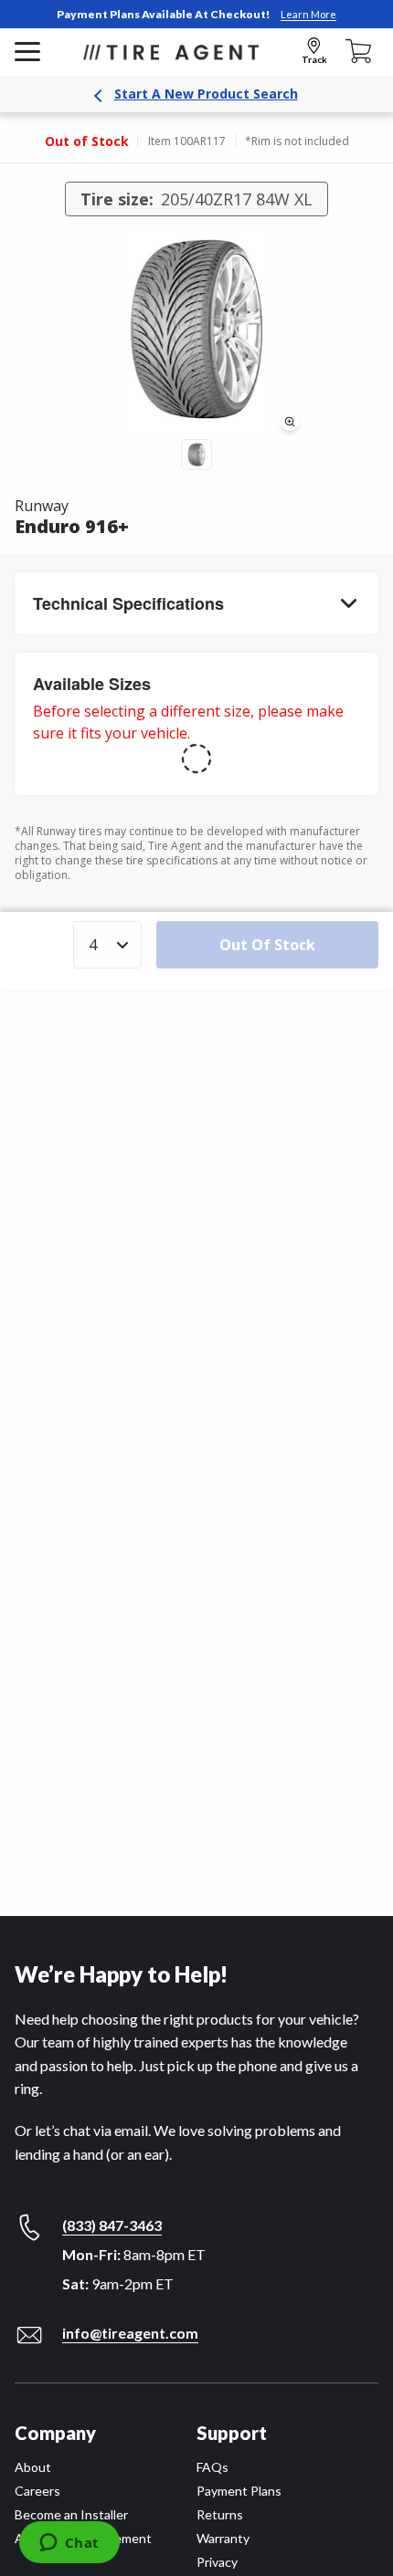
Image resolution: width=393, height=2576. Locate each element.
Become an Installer (71, 2514)
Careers (37, 2491)
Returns (220, 2514)
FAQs (212, 2467)
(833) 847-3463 (112, 2225)
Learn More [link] (308, 14)
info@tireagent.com (130, 2333)
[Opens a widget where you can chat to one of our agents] (69, 2544)
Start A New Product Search (206, 94)
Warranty (223, 2538)
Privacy (217, 2562)
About (33, 2467)
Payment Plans (239, 2491)
